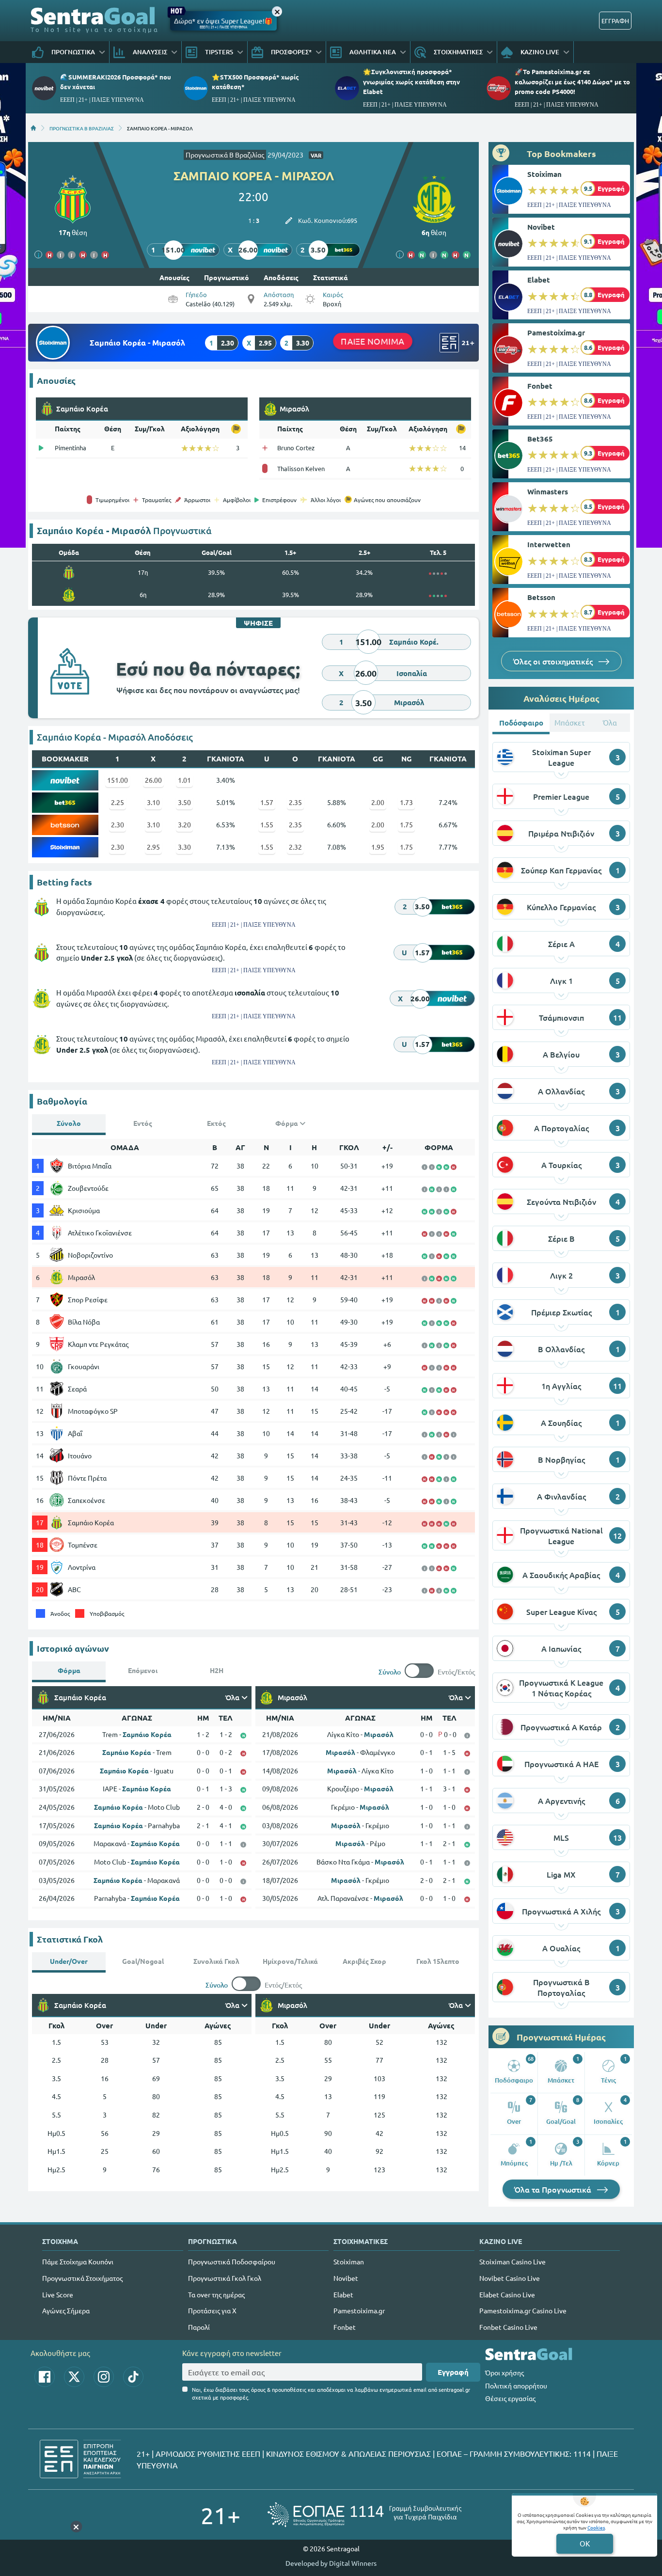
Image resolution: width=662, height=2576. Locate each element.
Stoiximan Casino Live (512, 2261)
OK (585, 2543)
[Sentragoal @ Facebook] (45, 2377)
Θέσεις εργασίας (510, 2398)
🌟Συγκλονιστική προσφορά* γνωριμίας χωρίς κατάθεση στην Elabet (411, 81)
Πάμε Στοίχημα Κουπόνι (78, 2261)
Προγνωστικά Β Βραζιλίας (225, 155)
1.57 (267, 802)
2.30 (118, 824)
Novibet (541, 227)
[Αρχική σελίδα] (33, 128)
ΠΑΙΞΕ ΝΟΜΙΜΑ (373, 341)
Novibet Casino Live (510, 2278)
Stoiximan (544, 174)
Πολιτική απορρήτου (516, 2386)
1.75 (406, 824)
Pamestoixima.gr (556, 332)
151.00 (118, 780)
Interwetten (549, 544)
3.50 (184, 802)
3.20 (184, 824)
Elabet (539, 280)
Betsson (541, 597)
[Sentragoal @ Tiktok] (133, 2377)
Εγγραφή (453, 2372)
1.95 (378, 847)
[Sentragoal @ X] (74, 2377)
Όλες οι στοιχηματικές (554, 661)
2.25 (118, 802)
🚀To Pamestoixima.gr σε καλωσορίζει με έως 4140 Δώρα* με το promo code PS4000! (572, 81)
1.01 (184, 780)
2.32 (295, 847)
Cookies (596, 2527)
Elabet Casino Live (507, 2294)
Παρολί (199, 2327)
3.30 (184, 847)
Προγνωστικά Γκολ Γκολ (225, 2278)
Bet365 (540, 439)
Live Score (58, 2294)
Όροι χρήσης (504, 2372)
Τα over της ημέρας (216, 2294)
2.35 (295, 802)
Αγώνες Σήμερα (66, 2310)
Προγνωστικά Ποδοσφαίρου (232, 2261)
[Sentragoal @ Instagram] (104, 2377)
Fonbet (540, 386)
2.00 (378, 802)
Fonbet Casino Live (508, 2327)
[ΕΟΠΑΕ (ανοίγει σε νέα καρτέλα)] (364, 2515)
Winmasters (548, 491)
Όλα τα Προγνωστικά (554, 2189)
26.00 (153, 780)
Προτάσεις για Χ (212, 2310)
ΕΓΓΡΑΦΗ (615, 21)
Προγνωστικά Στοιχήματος (82, 2278)
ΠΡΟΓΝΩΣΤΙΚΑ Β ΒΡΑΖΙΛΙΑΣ (82, 128)
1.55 (267, 824)
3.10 (153, 802)
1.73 (406, 802)
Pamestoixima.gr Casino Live (523, 2310)
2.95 (153, 847)
